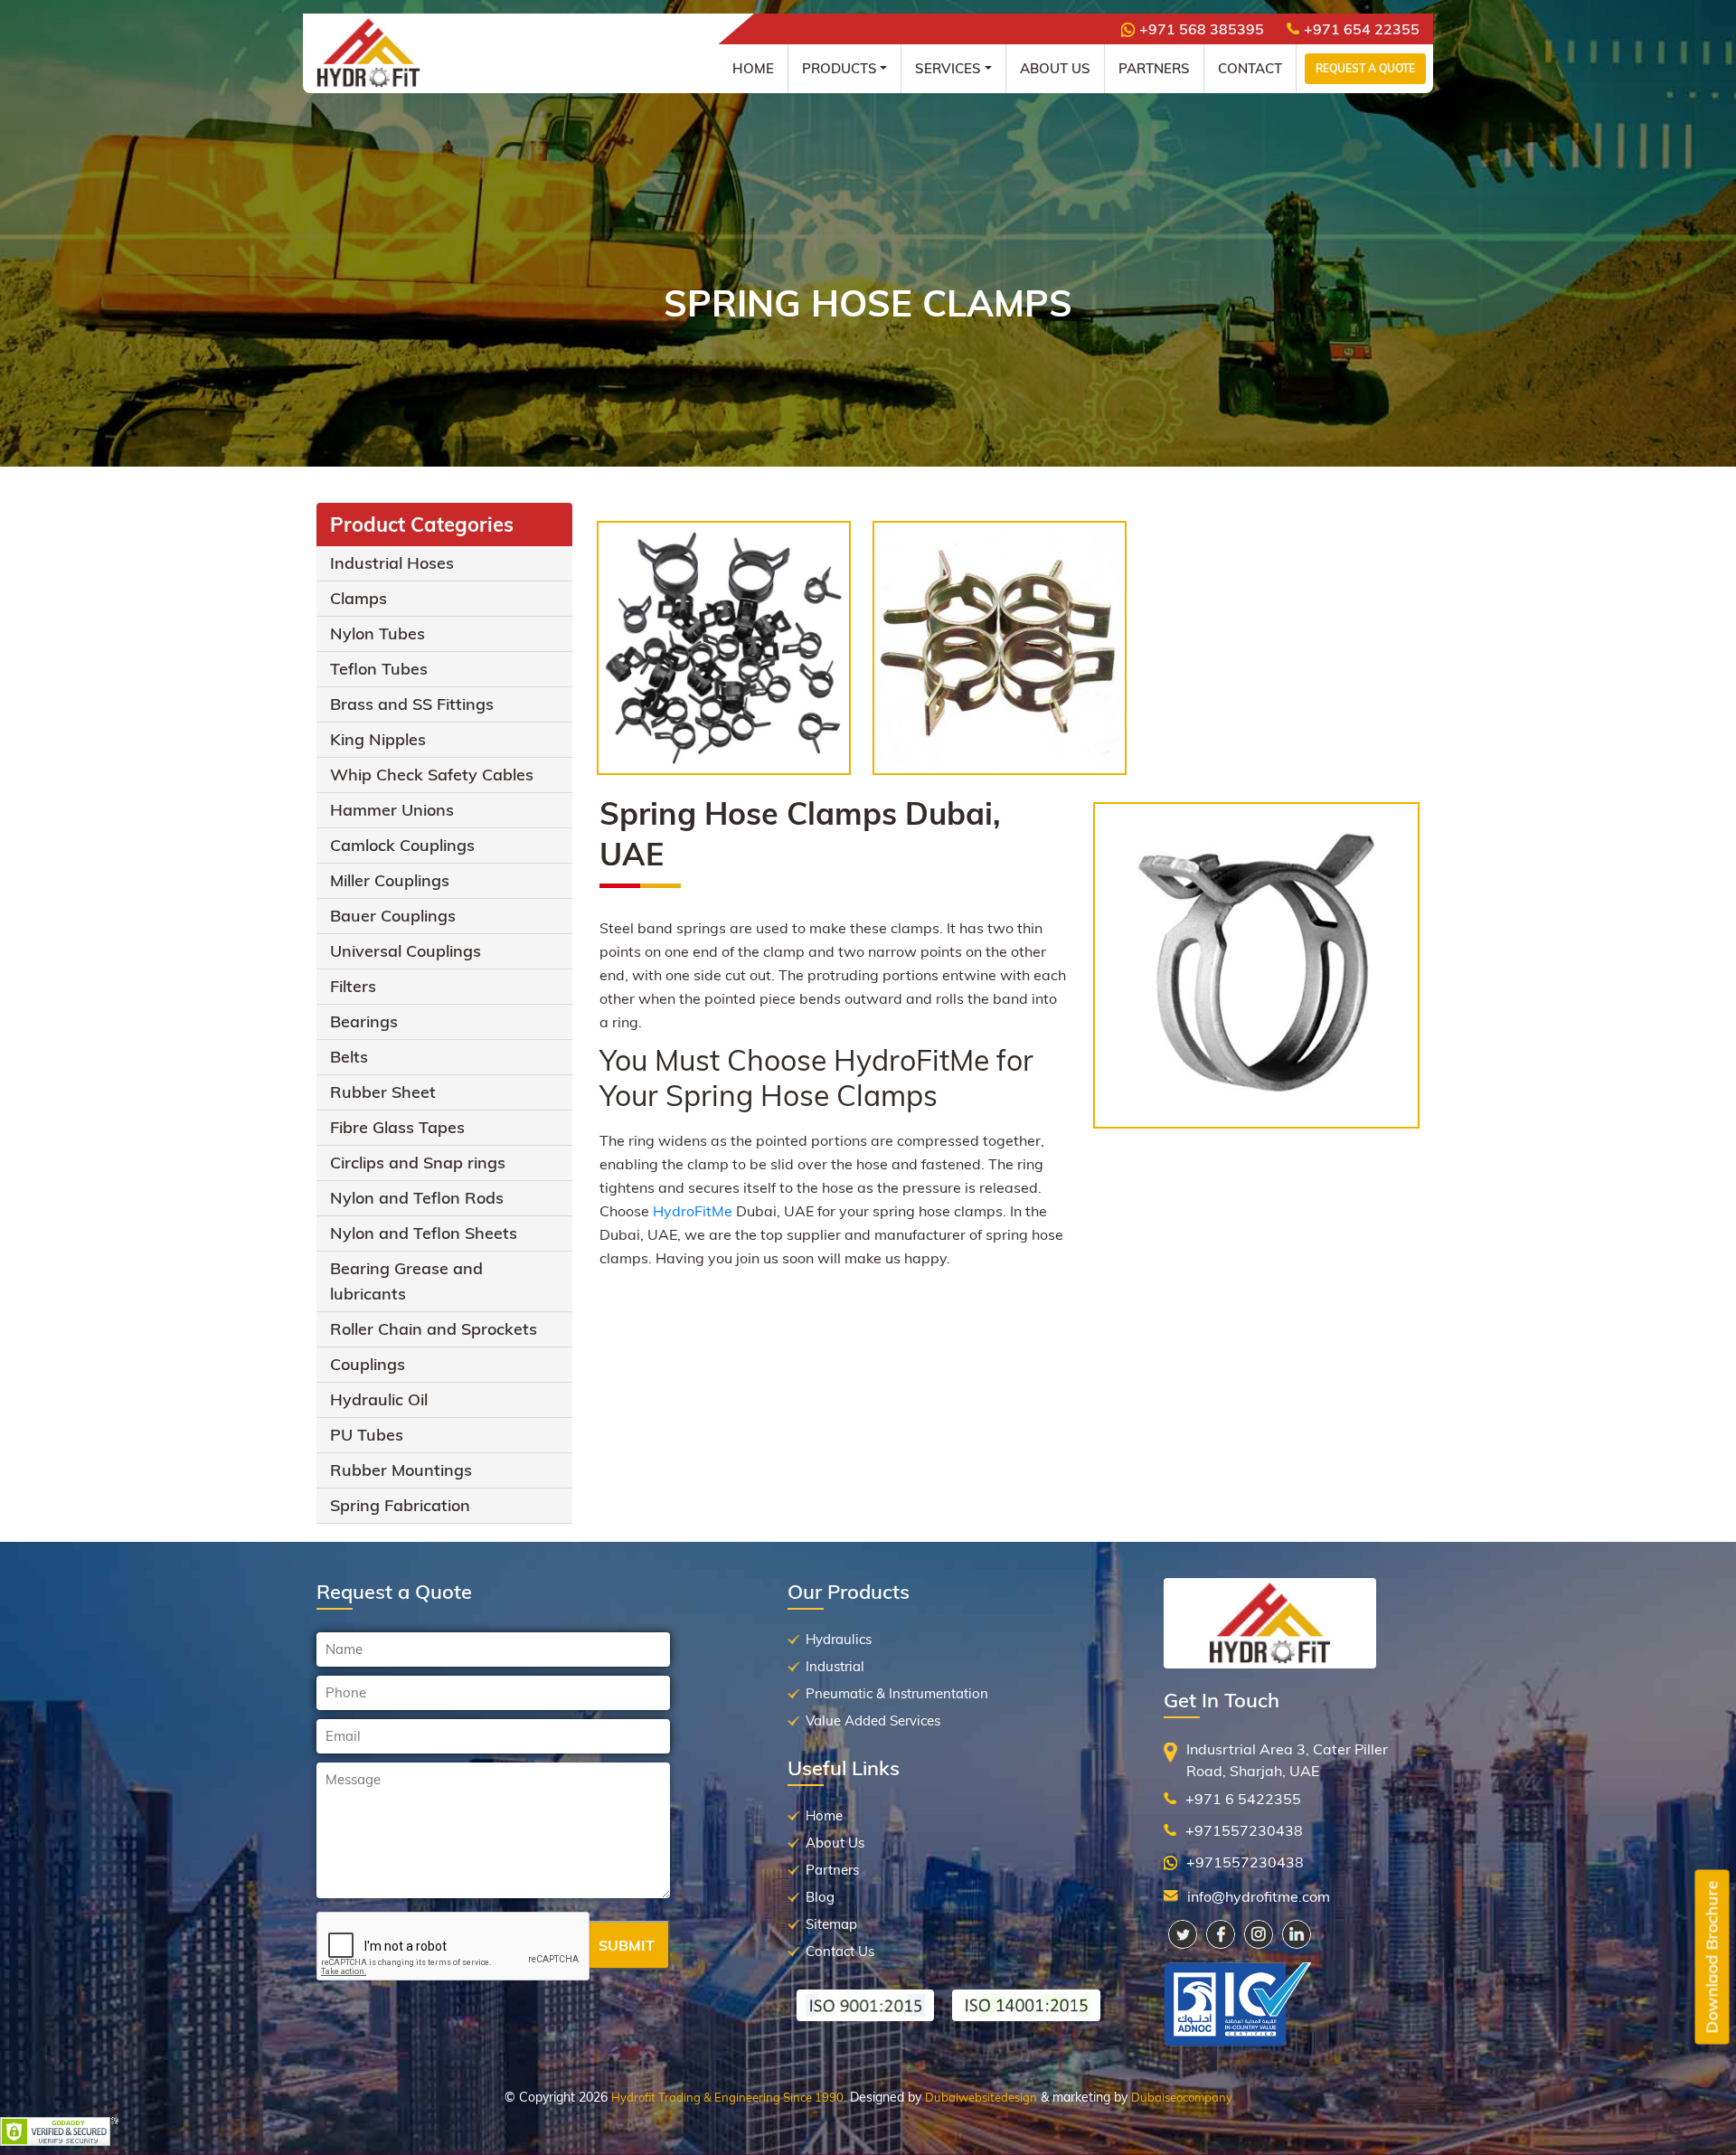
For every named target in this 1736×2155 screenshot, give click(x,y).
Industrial (835, 1666)
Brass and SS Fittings (412, 704)
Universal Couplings (406, 951)
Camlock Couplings (402, 845)
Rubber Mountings (401, 1470)
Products (840, 68)
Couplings (368, 1364)
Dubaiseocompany (1182, 2097)
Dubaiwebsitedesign (981, 2097)
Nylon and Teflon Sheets (424, 1233)
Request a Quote (1365, 68)
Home (753, 68)
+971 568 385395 (1202, 29)
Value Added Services (873, 1720)
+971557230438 (1244, 1830)
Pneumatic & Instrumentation (897, 1693)
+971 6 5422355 (1243, 1799)
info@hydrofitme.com (1259, 1896)
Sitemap (831, 1924)
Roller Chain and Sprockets (434, 1329)
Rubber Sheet (383, 1092)
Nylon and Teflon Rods (417, 1198)
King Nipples (378, 739)
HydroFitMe (693, 1211)
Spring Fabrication (400, 1505)
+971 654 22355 (1362, 29)
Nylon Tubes (377, 633)
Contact (1250, 68)
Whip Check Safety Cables (432, 775)
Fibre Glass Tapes (397, 1127)
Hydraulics (839, 1639)
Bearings (364, 1021)
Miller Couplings (390, 880)
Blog (820, 1897)
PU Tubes (367, 1435)
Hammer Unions (392, 810)
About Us (1055, 68)
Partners (1154, 68)
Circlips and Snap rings (418, 1163)
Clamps (359, 598)
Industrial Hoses (392, 563)
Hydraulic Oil (379, 1399)
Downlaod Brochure (1712, 1957)
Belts (349, 1057)
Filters (353, 986)
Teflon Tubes (379, 669)
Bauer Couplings (393, 916)
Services (948, 68)
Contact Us (840, 1951)
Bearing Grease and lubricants (406, 1281)
